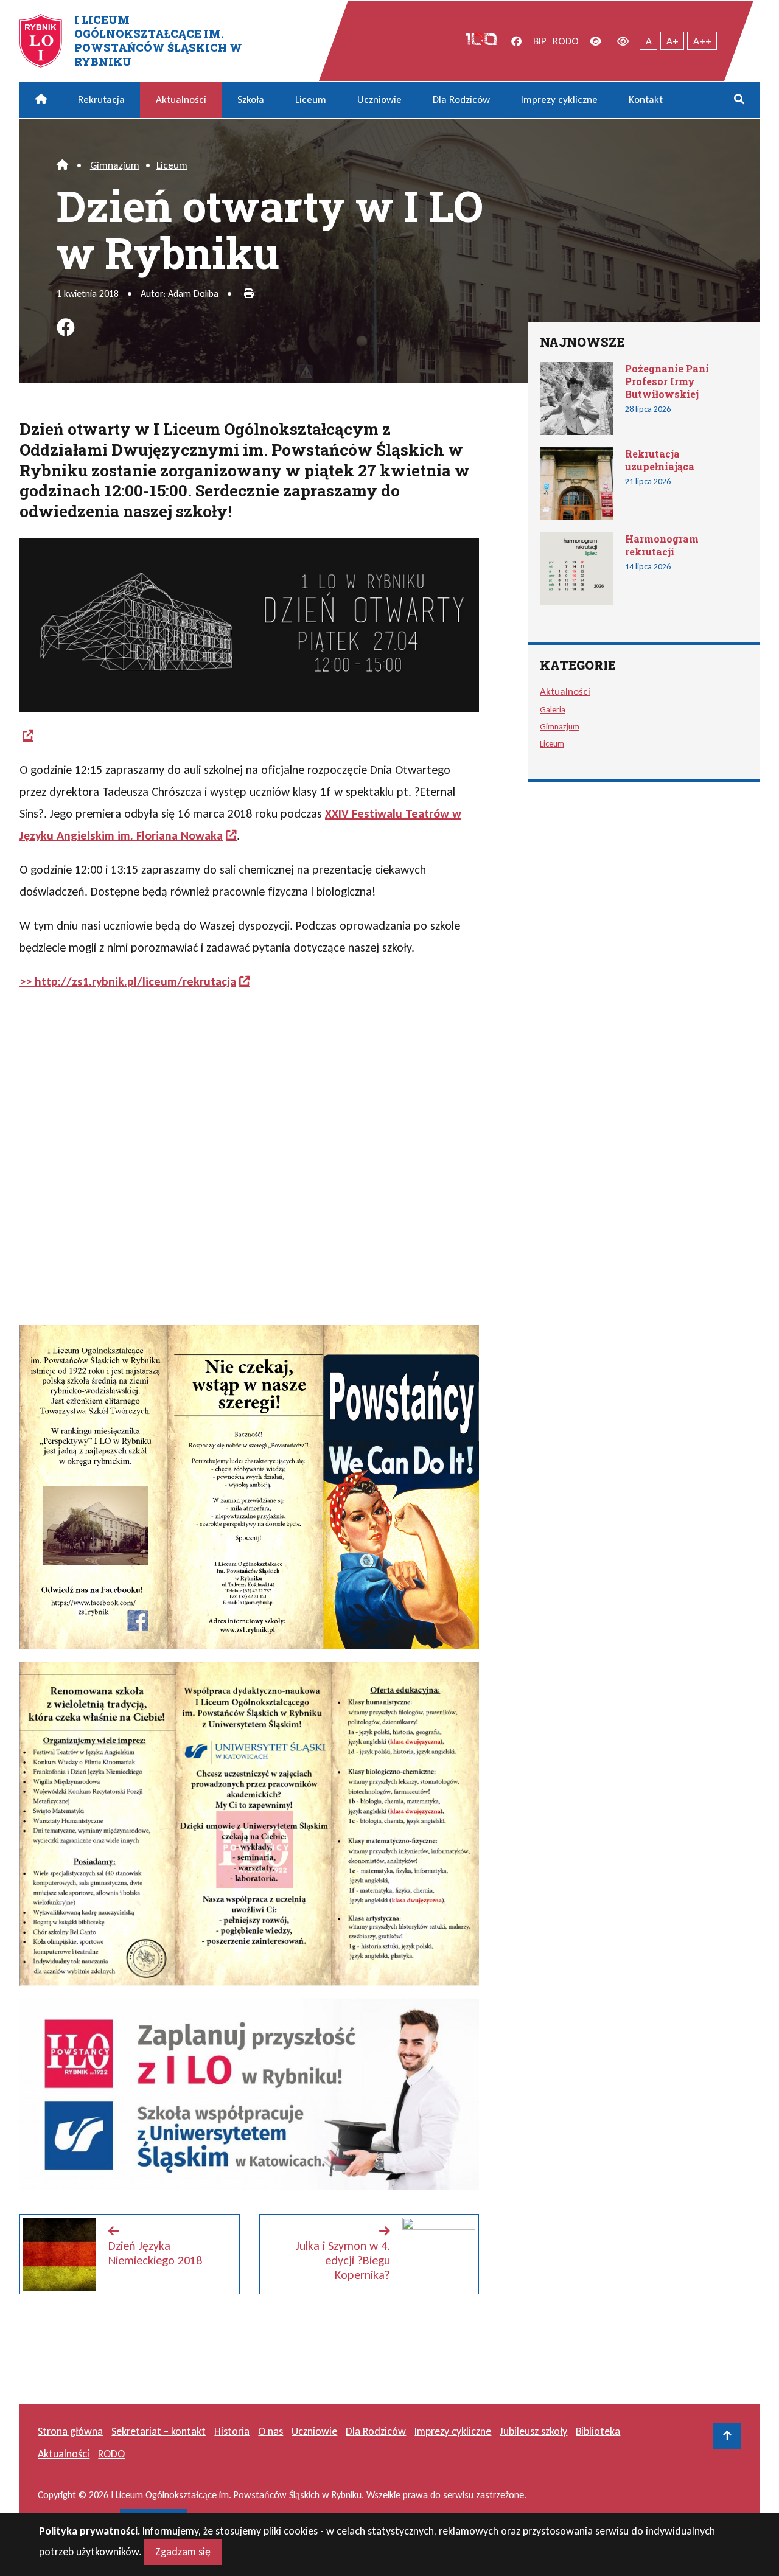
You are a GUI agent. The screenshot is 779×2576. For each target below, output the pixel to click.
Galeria (553, 709)
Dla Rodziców (461, 99)
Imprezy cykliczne (559, 99)
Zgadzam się (183, 2552)
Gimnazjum (115, 165)
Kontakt (646, 99)
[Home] (62, 165)
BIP (540, 41)
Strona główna (70, 2431)
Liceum (311, 99)
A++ (702, 41)
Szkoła (251, 99)
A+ (672, 41)
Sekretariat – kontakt (159, 2431)
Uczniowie (379, 99)
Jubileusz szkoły (533, 2431)
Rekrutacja (101, 99)
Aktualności (181, 99)
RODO (566, 41)
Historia (232, 2431)
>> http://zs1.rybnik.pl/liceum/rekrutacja (128, 981)
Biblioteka (598, 2431)
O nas (271, 2431)
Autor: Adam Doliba (180, 294)
